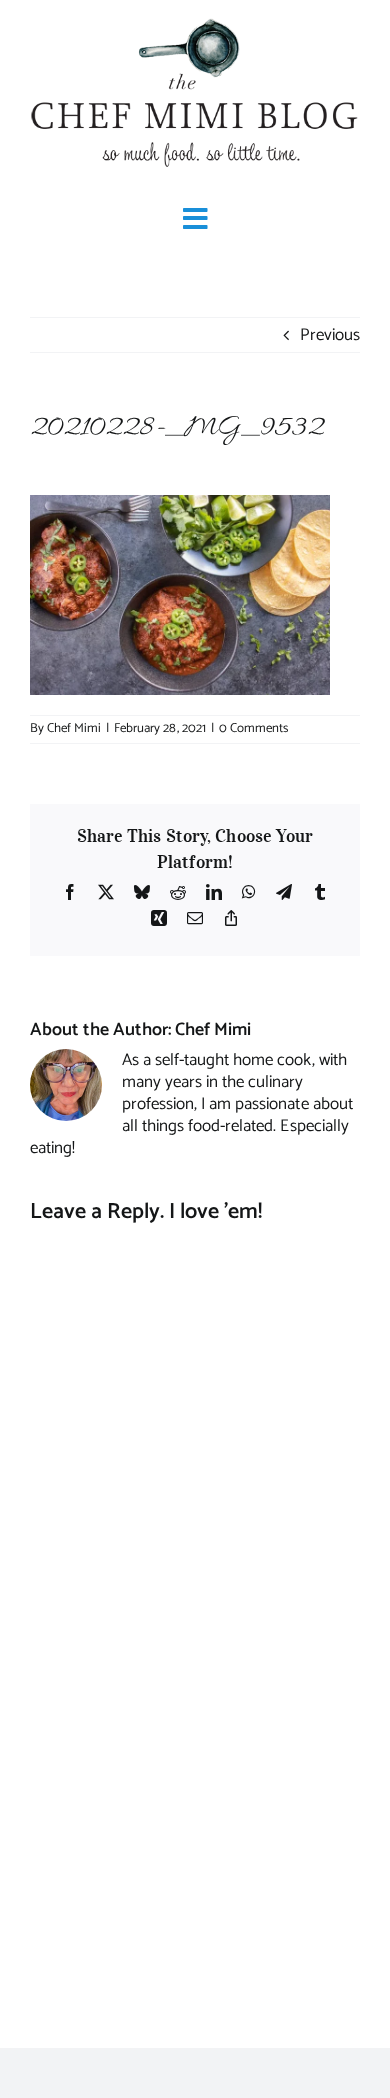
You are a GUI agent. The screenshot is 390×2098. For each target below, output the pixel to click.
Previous (330, 335)
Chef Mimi (74, 728)
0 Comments (253, 728)
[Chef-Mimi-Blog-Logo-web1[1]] (195, 20)
